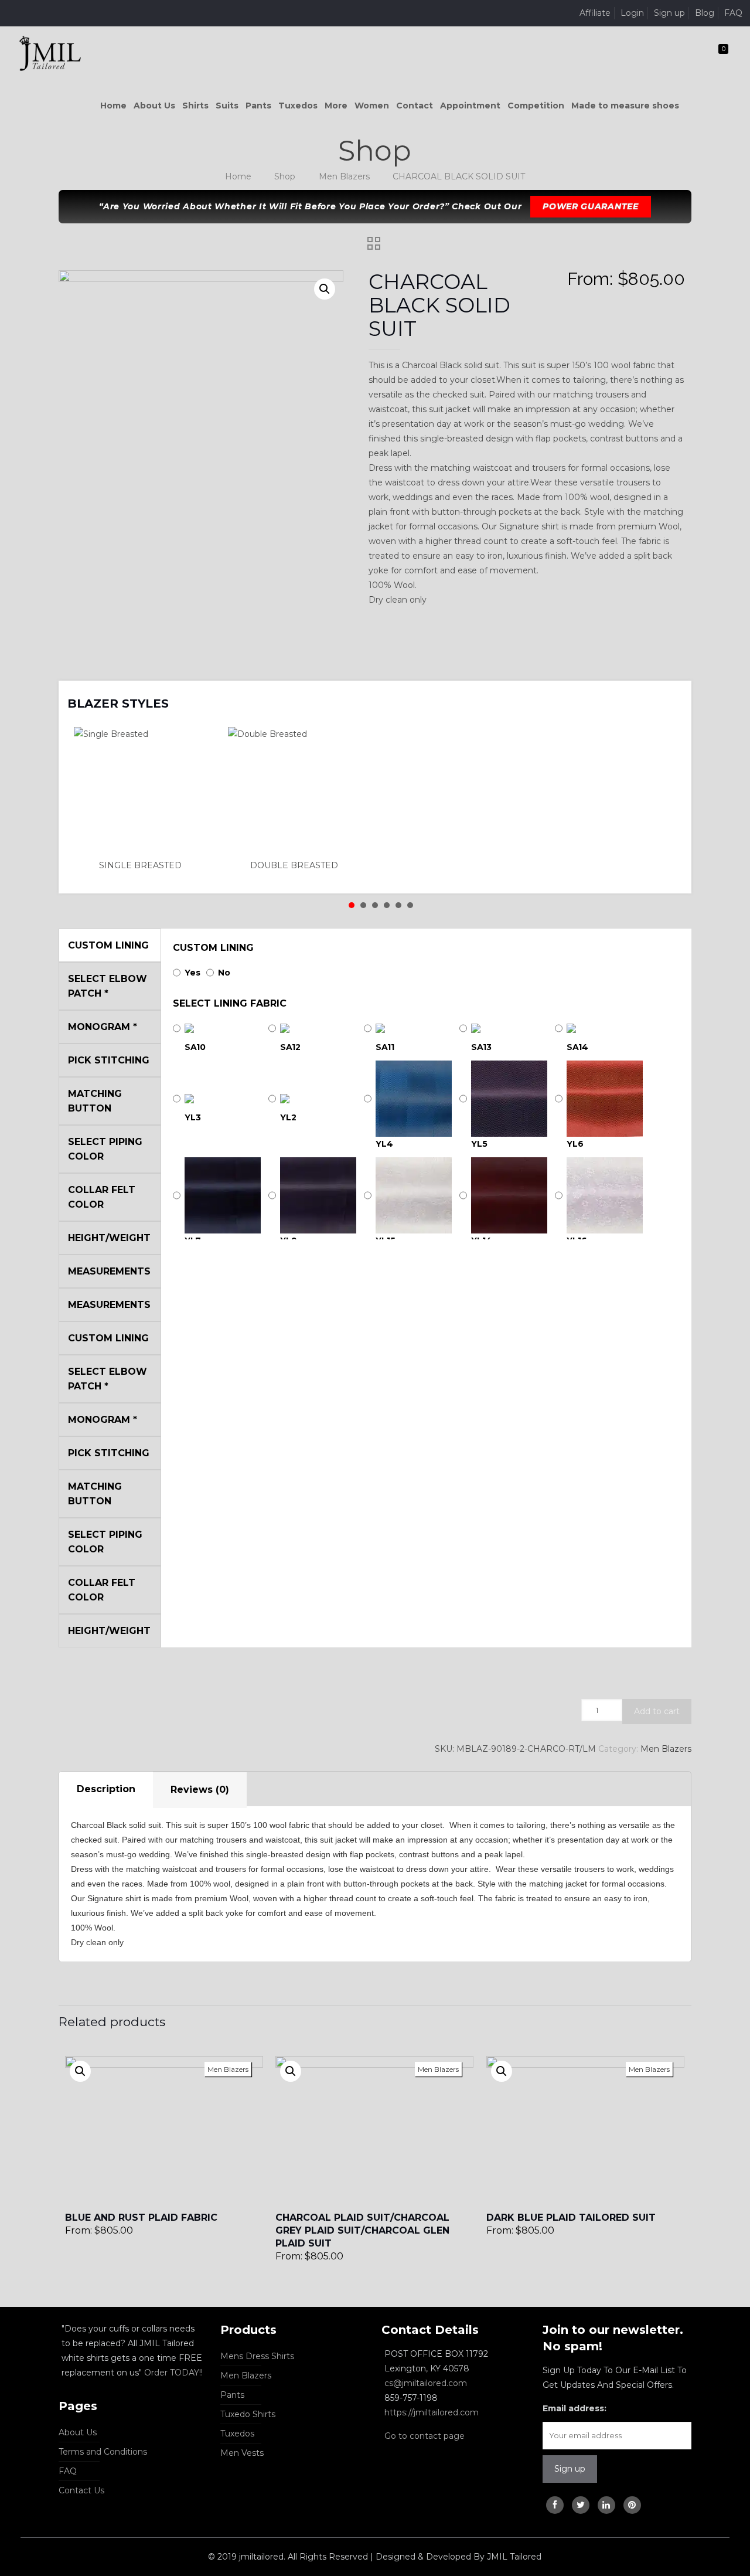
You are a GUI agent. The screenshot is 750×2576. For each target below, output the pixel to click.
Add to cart (657, 1711)
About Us (78, 2432)
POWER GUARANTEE (591, 206)
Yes (192, 973)
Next (667, 696)
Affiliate (595, 13)
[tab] (106, 1790)
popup (80, 2071)
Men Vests (242, 2453)
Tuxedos (237, 2434)
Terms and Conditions (103, 2452)
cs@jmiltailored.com (426, 2383)
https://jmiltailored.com (432, 2412)
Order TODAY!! (173, 2373)
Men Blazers (344, 176)
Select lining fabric (230, 1003)
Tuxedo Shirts (248, 2414)
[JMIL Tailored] (50, 53)
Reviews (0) (200, 1790)
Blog (705, 13)
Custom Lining (213, 948)
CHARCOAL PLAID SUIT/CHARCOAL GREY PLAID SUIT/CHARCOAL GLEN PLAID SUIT (362, 2230)
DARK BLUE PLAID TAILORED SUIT (571, 2218)
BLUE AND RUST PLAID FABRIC (141, 2218)
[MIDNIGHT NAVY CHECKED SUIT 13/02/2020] (10, 2529)
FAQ (733, 13)
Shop (285, 176)
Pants (232, 2395)
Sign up (669, 13)
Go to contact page (425, 2436)
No (224, 973)
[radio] (144, 800)
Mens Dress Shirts (257, 2356)
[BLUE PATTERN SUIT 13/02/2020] (740, 2529)
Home (238, 176)
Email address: (575, 2408)
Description (106, 1789)
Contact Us (81, 2490)
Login (632, 13)
